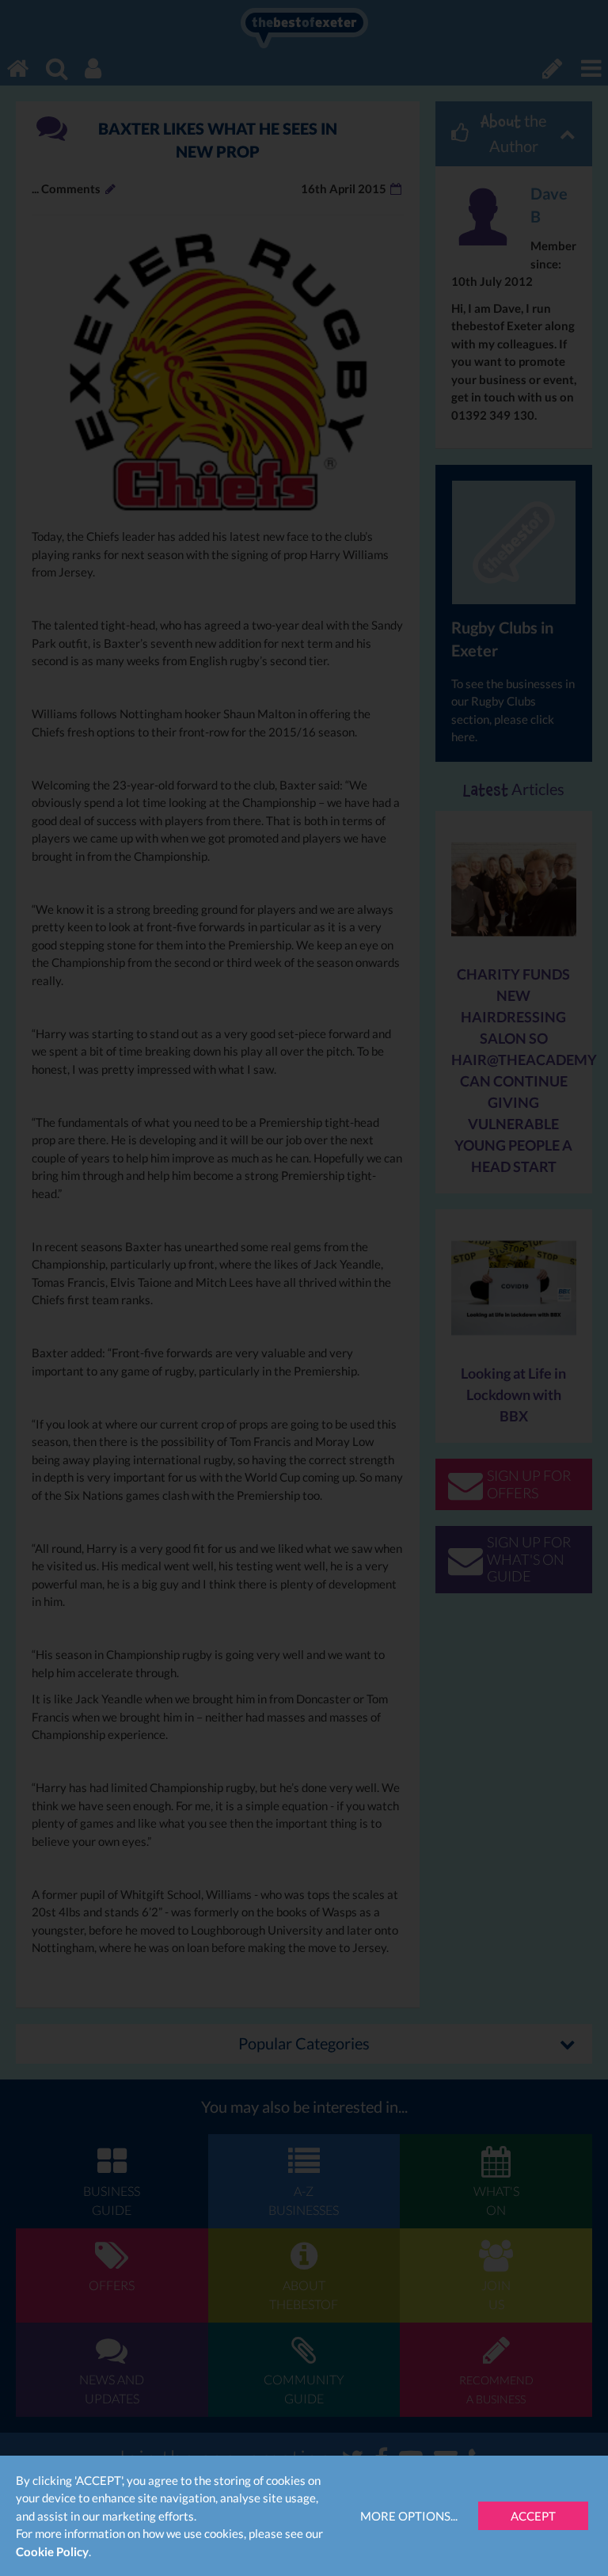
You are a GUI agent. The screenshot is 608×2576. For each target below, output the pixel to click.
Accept (533, 2516)
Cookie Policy (52, 2551)
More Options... (409, 2516)
